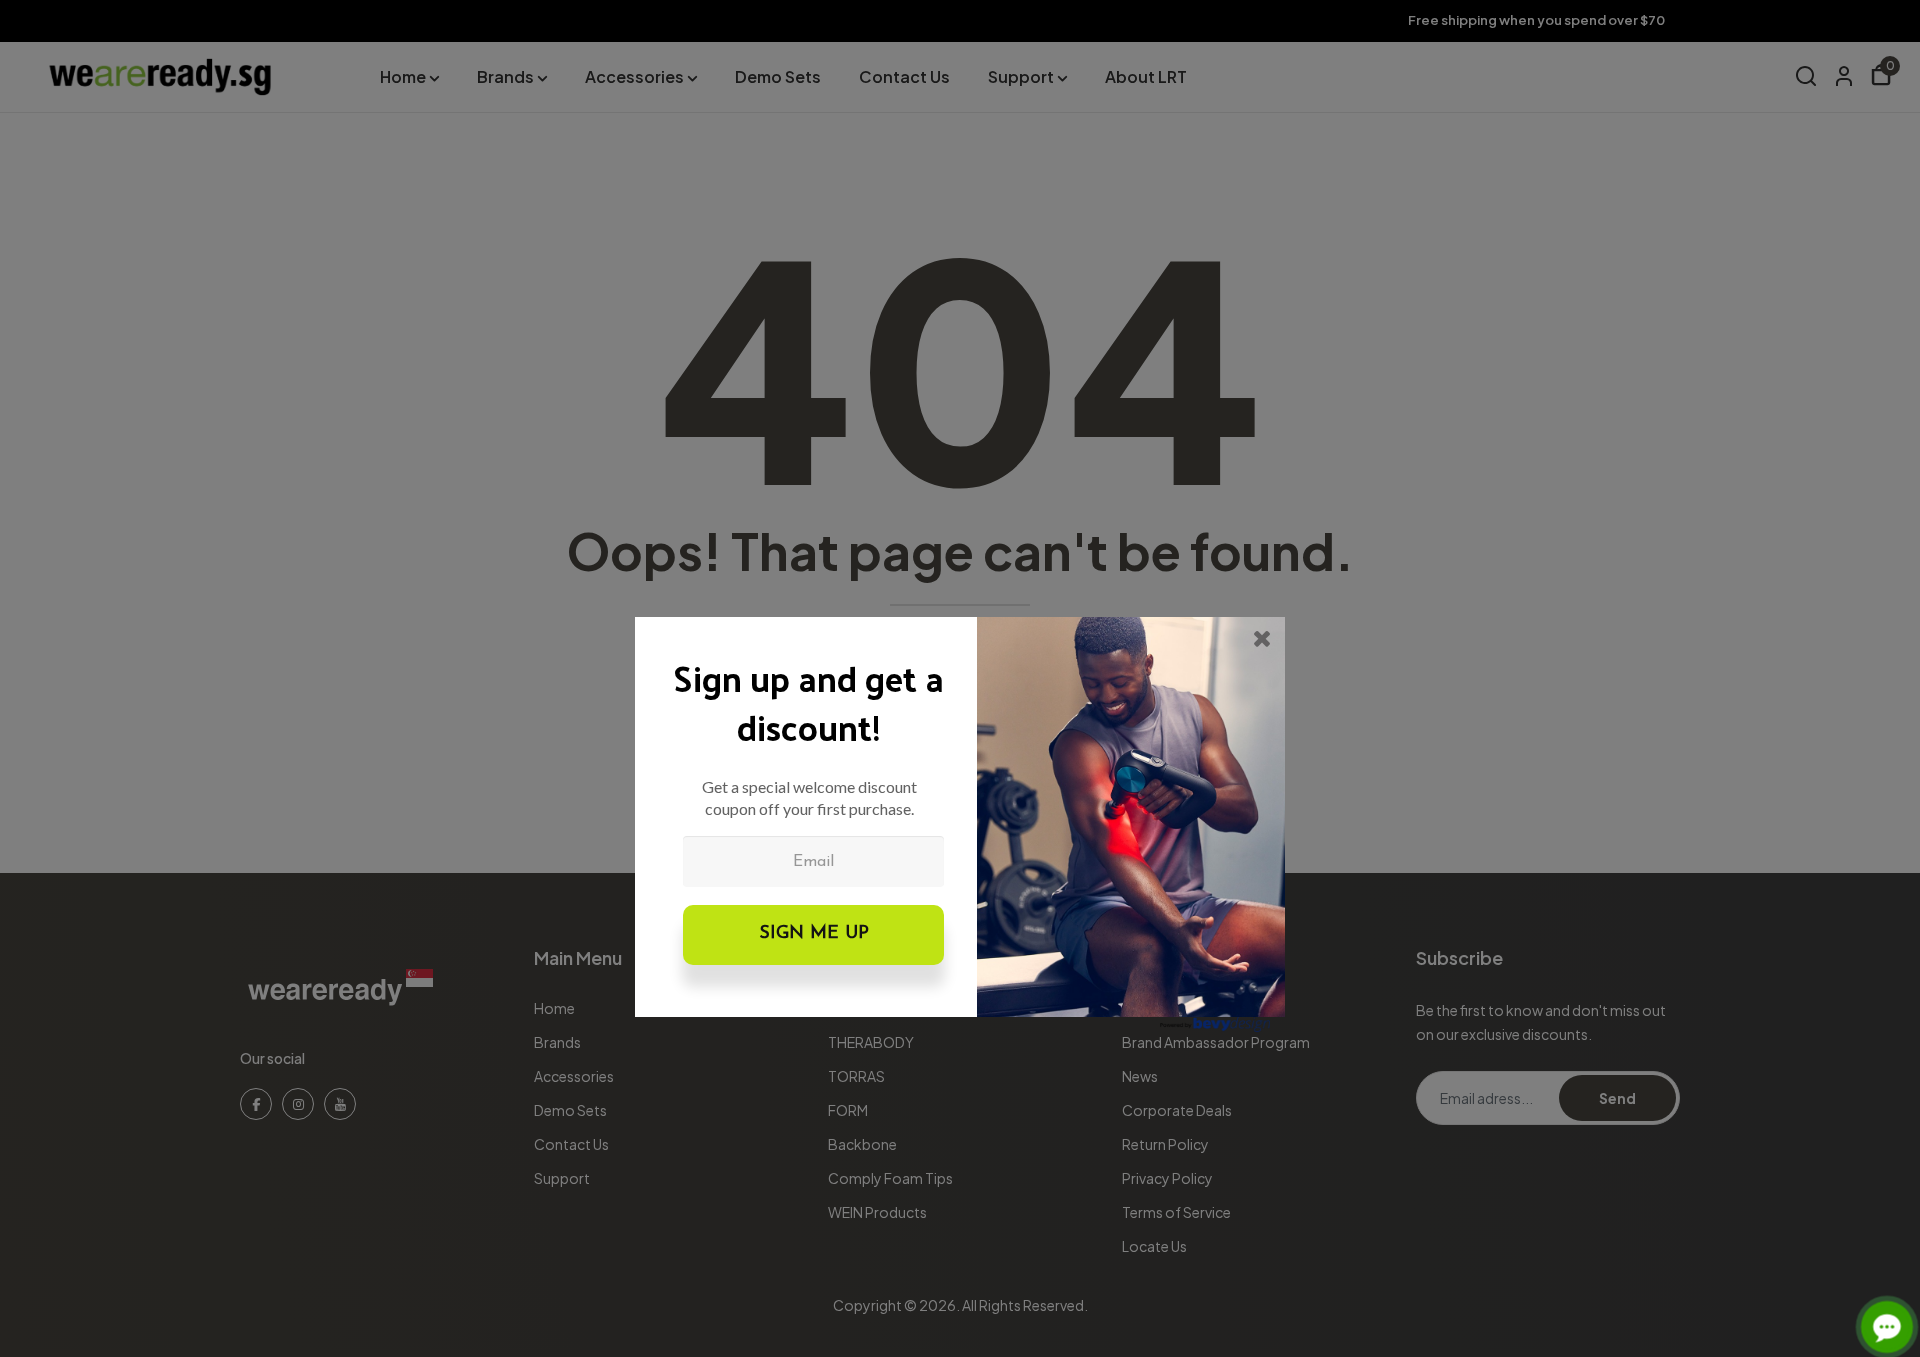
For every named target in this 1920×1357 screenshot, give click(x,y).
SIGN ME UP (814, 934)
